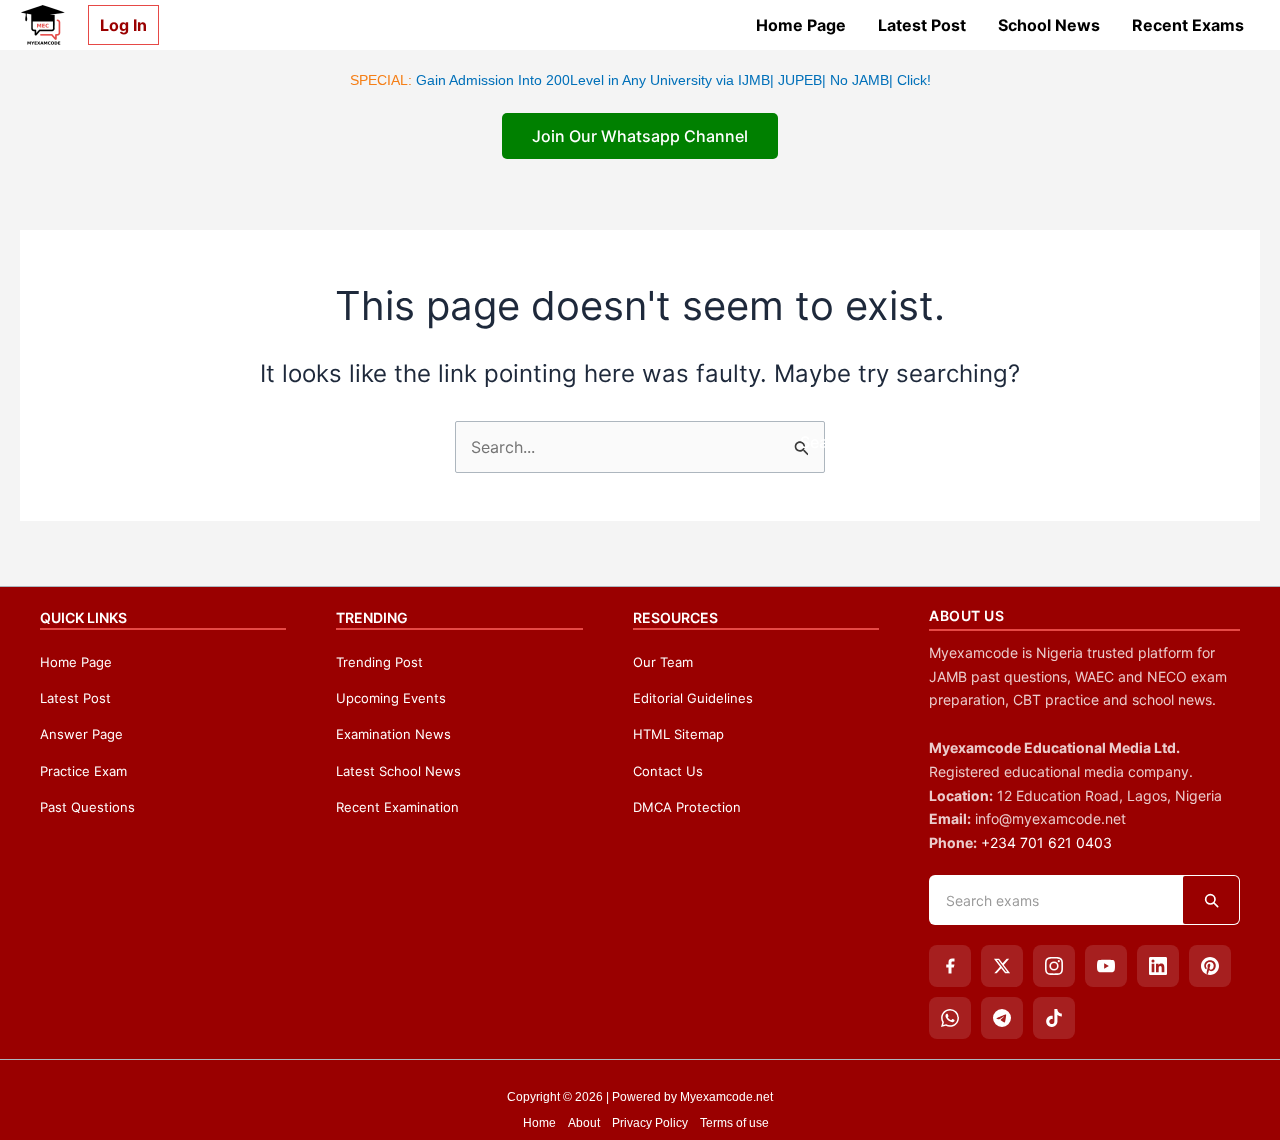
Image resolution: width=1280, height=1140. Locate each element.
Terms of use (734, 1123)
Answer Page (81, 734)
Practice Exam (83, 771)
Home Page (801, 25)
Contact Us (668, 771)
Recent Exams (1188, 25)
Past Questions (87, 807)
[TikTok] (1054, 1018)
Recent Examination (397, 807)
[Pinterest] (1210, 966)
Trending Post (379, 662)
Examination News (393, 734)
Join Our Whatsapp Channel (640, 136)
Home (539, 1123)
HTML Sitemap (678, 734)
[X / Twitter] (1002, 966)
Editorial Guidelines (693, 698)
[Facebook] (950, 966)
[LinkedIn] (1158, 966)
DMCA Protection (687, 807)
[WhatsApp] (950, 1018)
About (584, 1123)
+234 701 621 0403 (1046, 842)
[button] (115, 25)
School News (1049, 25)
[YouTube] (1106, 966)
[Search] (1211, 900)
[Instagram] (1054, 966)
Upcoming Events (391, 698)
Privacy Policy (650, 1123)
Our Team (663, 662)
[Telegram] (1002, 1018)
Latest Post (922, 25)
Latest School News (398, 771)
